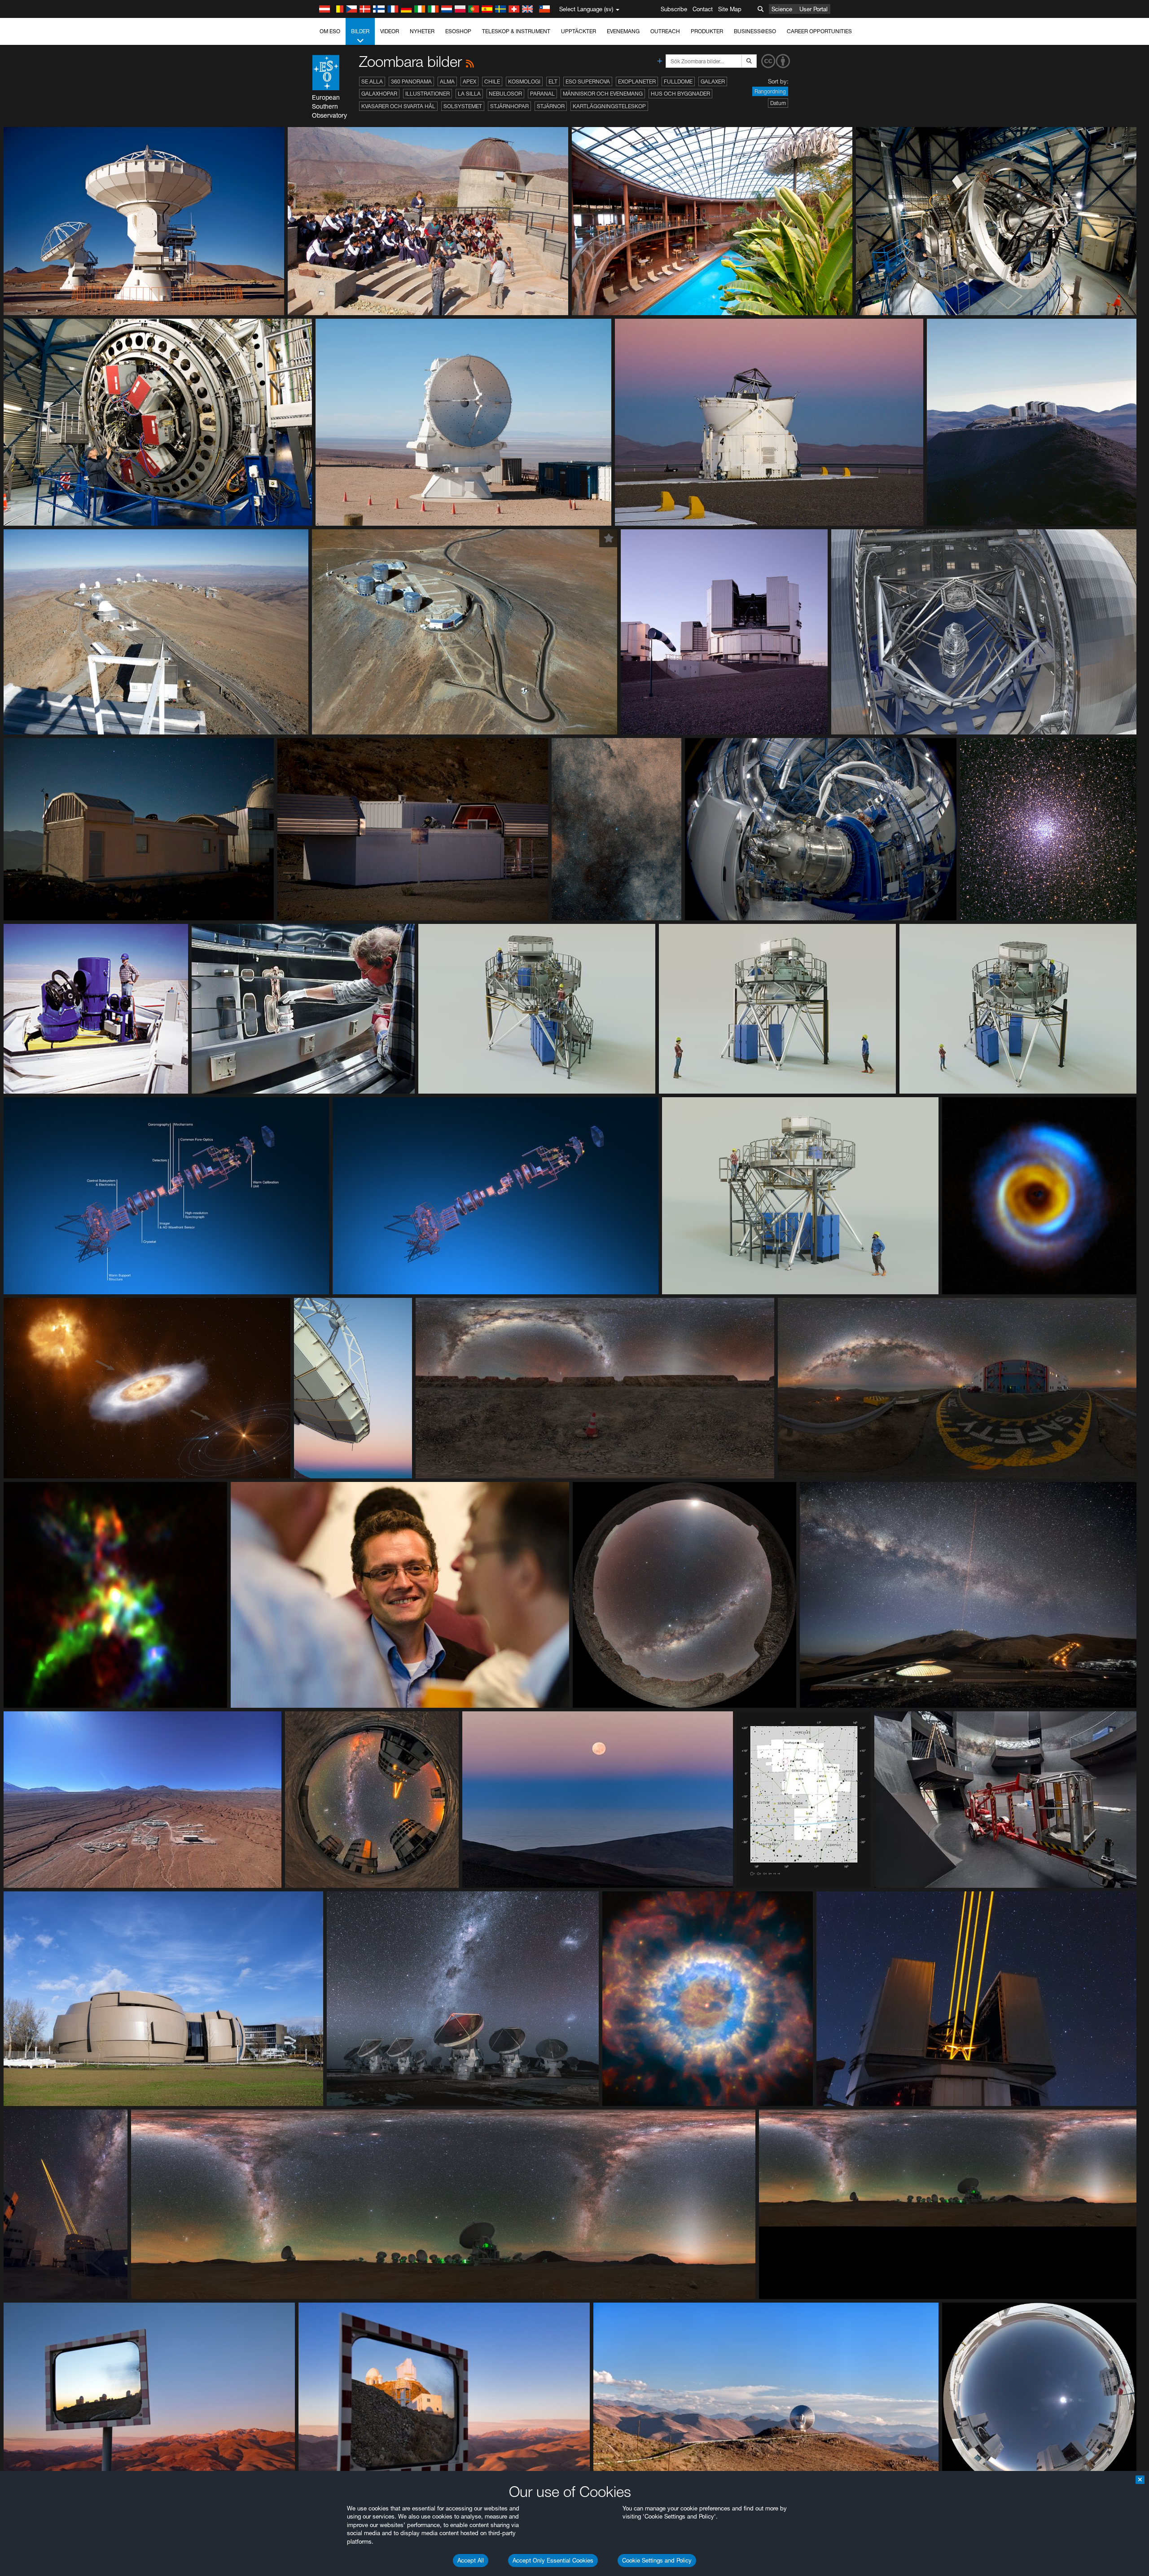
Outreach (665, 31)
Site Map (730, 9)
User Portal (814, 9)
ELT (553, 81)
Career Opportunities (819, 31)
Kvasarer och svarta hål (398, 106)
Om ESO (330, 31)
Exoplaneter (637, 81)
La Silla (469, 94)
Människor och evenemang (603, 94)
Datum (778, 103)
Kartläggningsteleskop (609, 106)
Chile (492, 81)
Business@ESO (755, 31)
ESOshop (458, 31)
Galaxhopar (379, 94)
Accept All (471, 2560)
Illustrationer (428, 94)
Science (782, 9)
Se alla (372, 81)
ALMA (447, 81)
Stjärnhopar (509, 106)
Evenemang (623, 31)
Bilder (360, 31)
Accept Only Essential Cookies (553, 2560)
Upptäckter (579, 31)
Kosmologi (524, 81)
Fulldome (678, 81)
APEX (469, 81)
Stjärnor (551, 106)
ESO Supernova (588, 81)
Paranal (542, 94)
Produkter (707, 31)
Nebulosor (505, 94)
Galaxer (713, 81)
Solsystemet (463, 106)
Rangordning (770, 91)
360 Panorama (411, 81)
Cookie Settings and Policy (657, 2560)
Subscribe (674, 9)
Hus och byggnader (680, 94)
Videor (390, 31)
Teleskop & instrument (516, 31)
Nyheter (422, 31)
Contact (703, 9)
